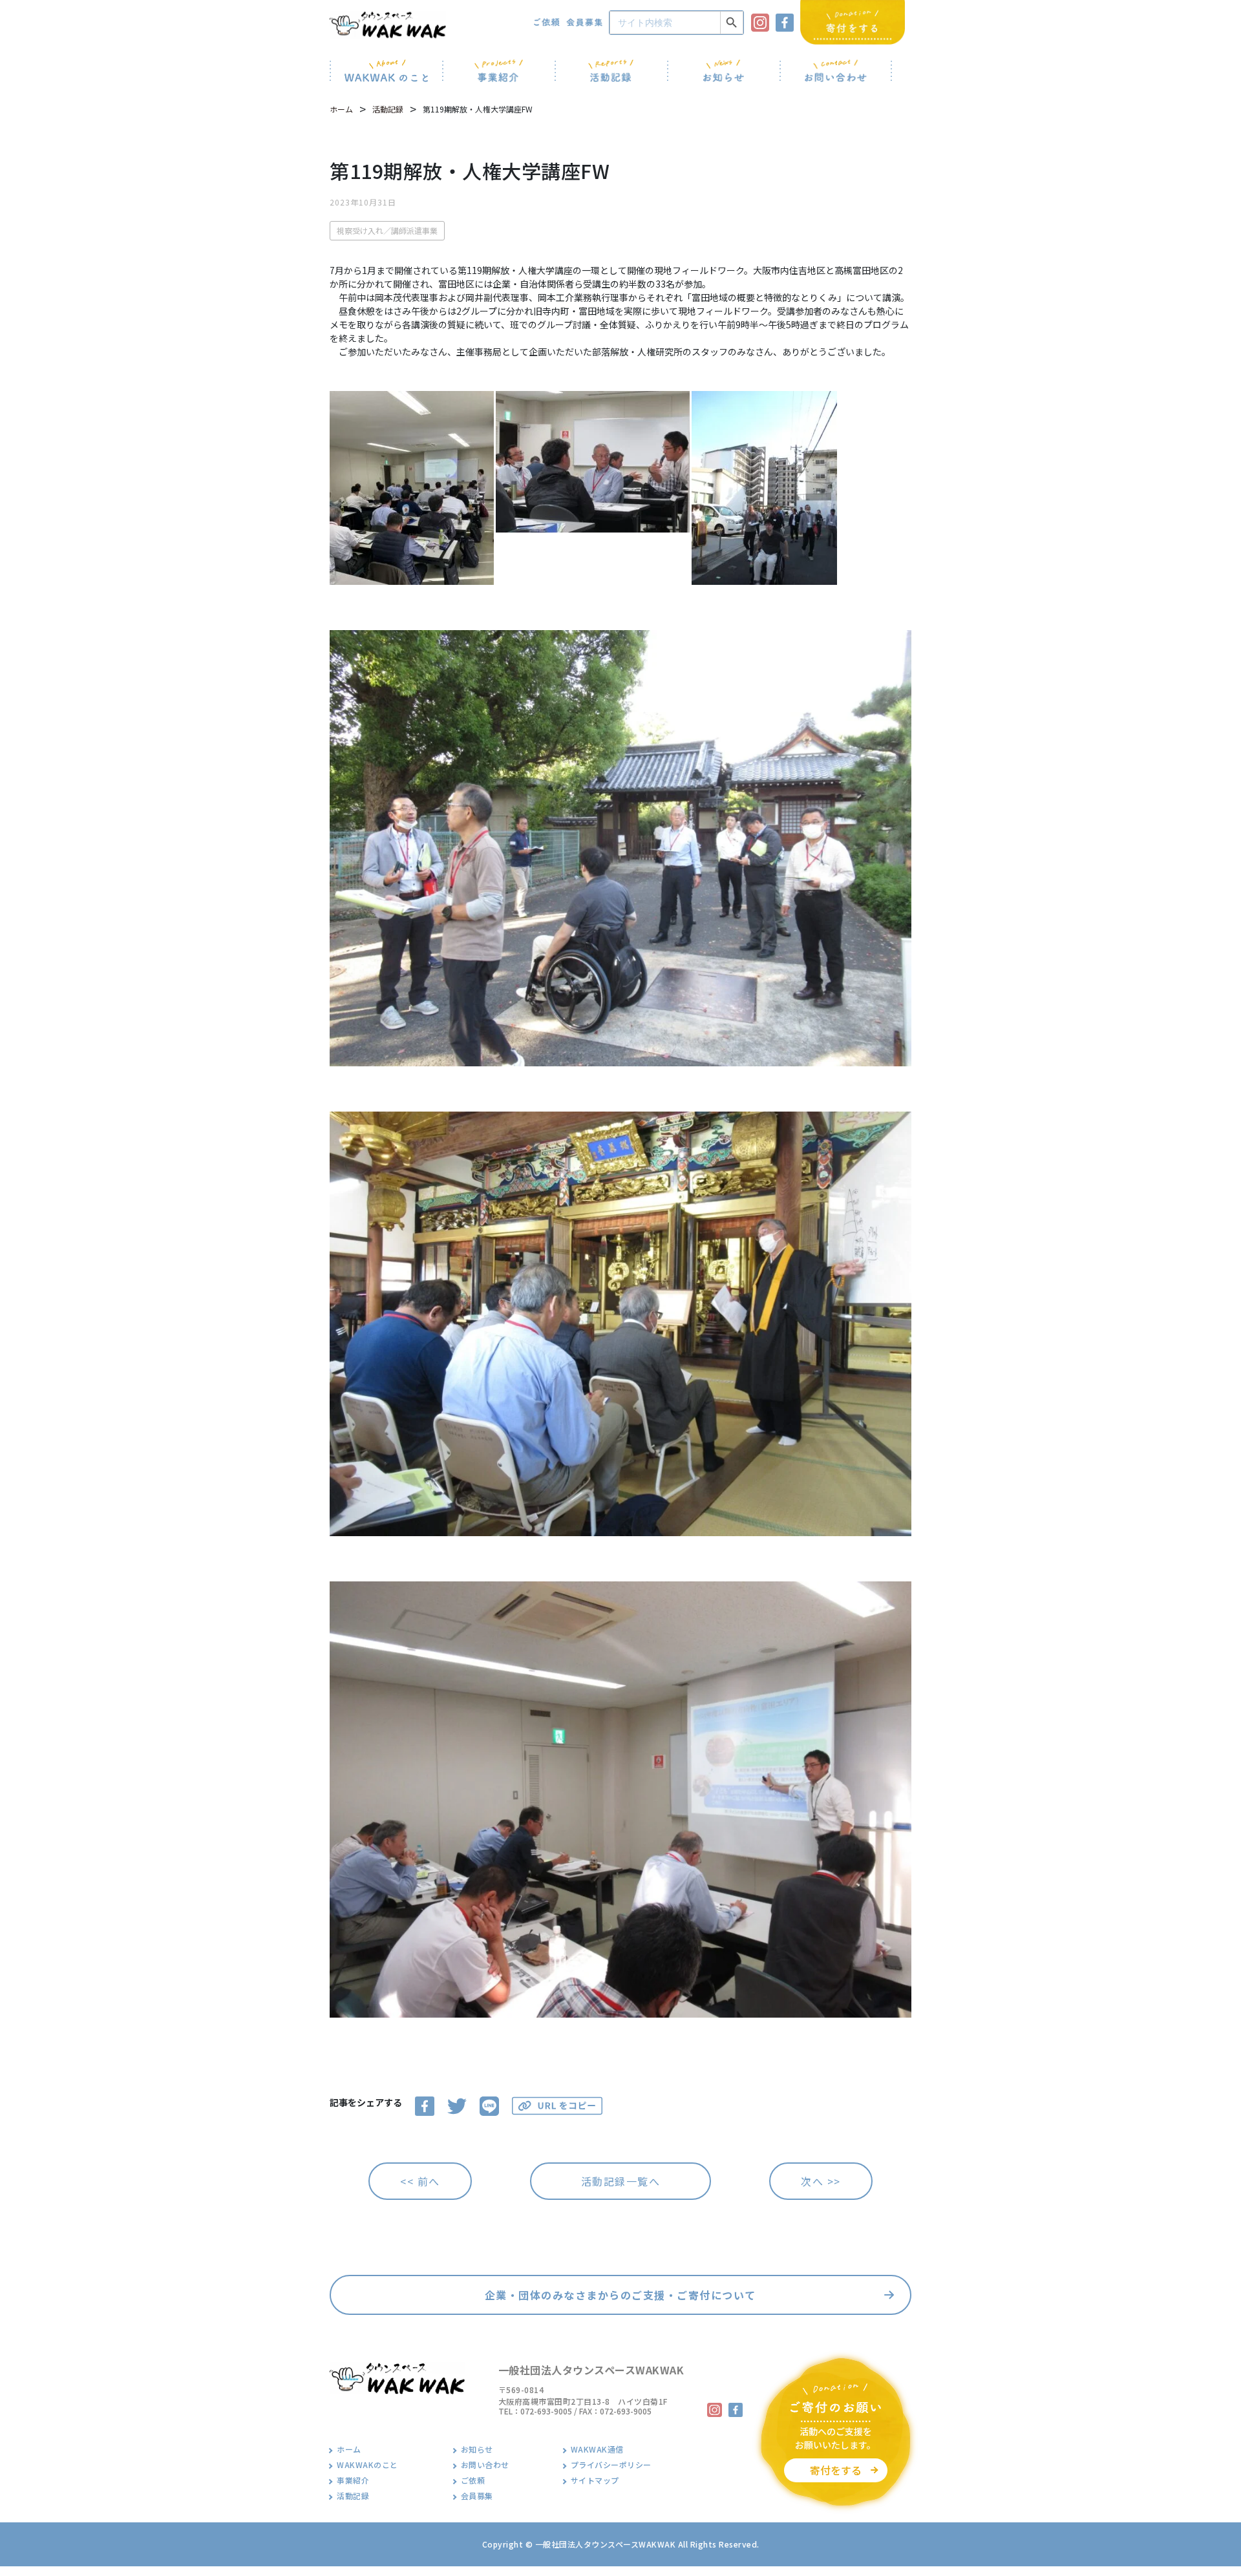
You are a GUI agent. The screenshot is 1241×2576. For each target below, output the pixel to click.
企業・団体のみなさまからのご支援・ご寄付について (620, 2295)
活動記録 (388, 109)
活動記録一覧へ (621, 2181)
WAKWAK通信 (597, 2449)
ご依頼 (473, 2480)
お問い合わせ (485, 2465)
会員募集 (477, 2496)
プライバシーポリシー (611, 2465)
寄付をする (836, 2470)
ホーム (341, 109)
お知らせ (477, 2449)
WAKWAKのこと (367, 2465)
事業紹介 (353, 2480)
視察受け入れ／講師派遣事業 (387, 230)
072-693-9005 (546, 2411)
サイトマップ (595, 2480)
